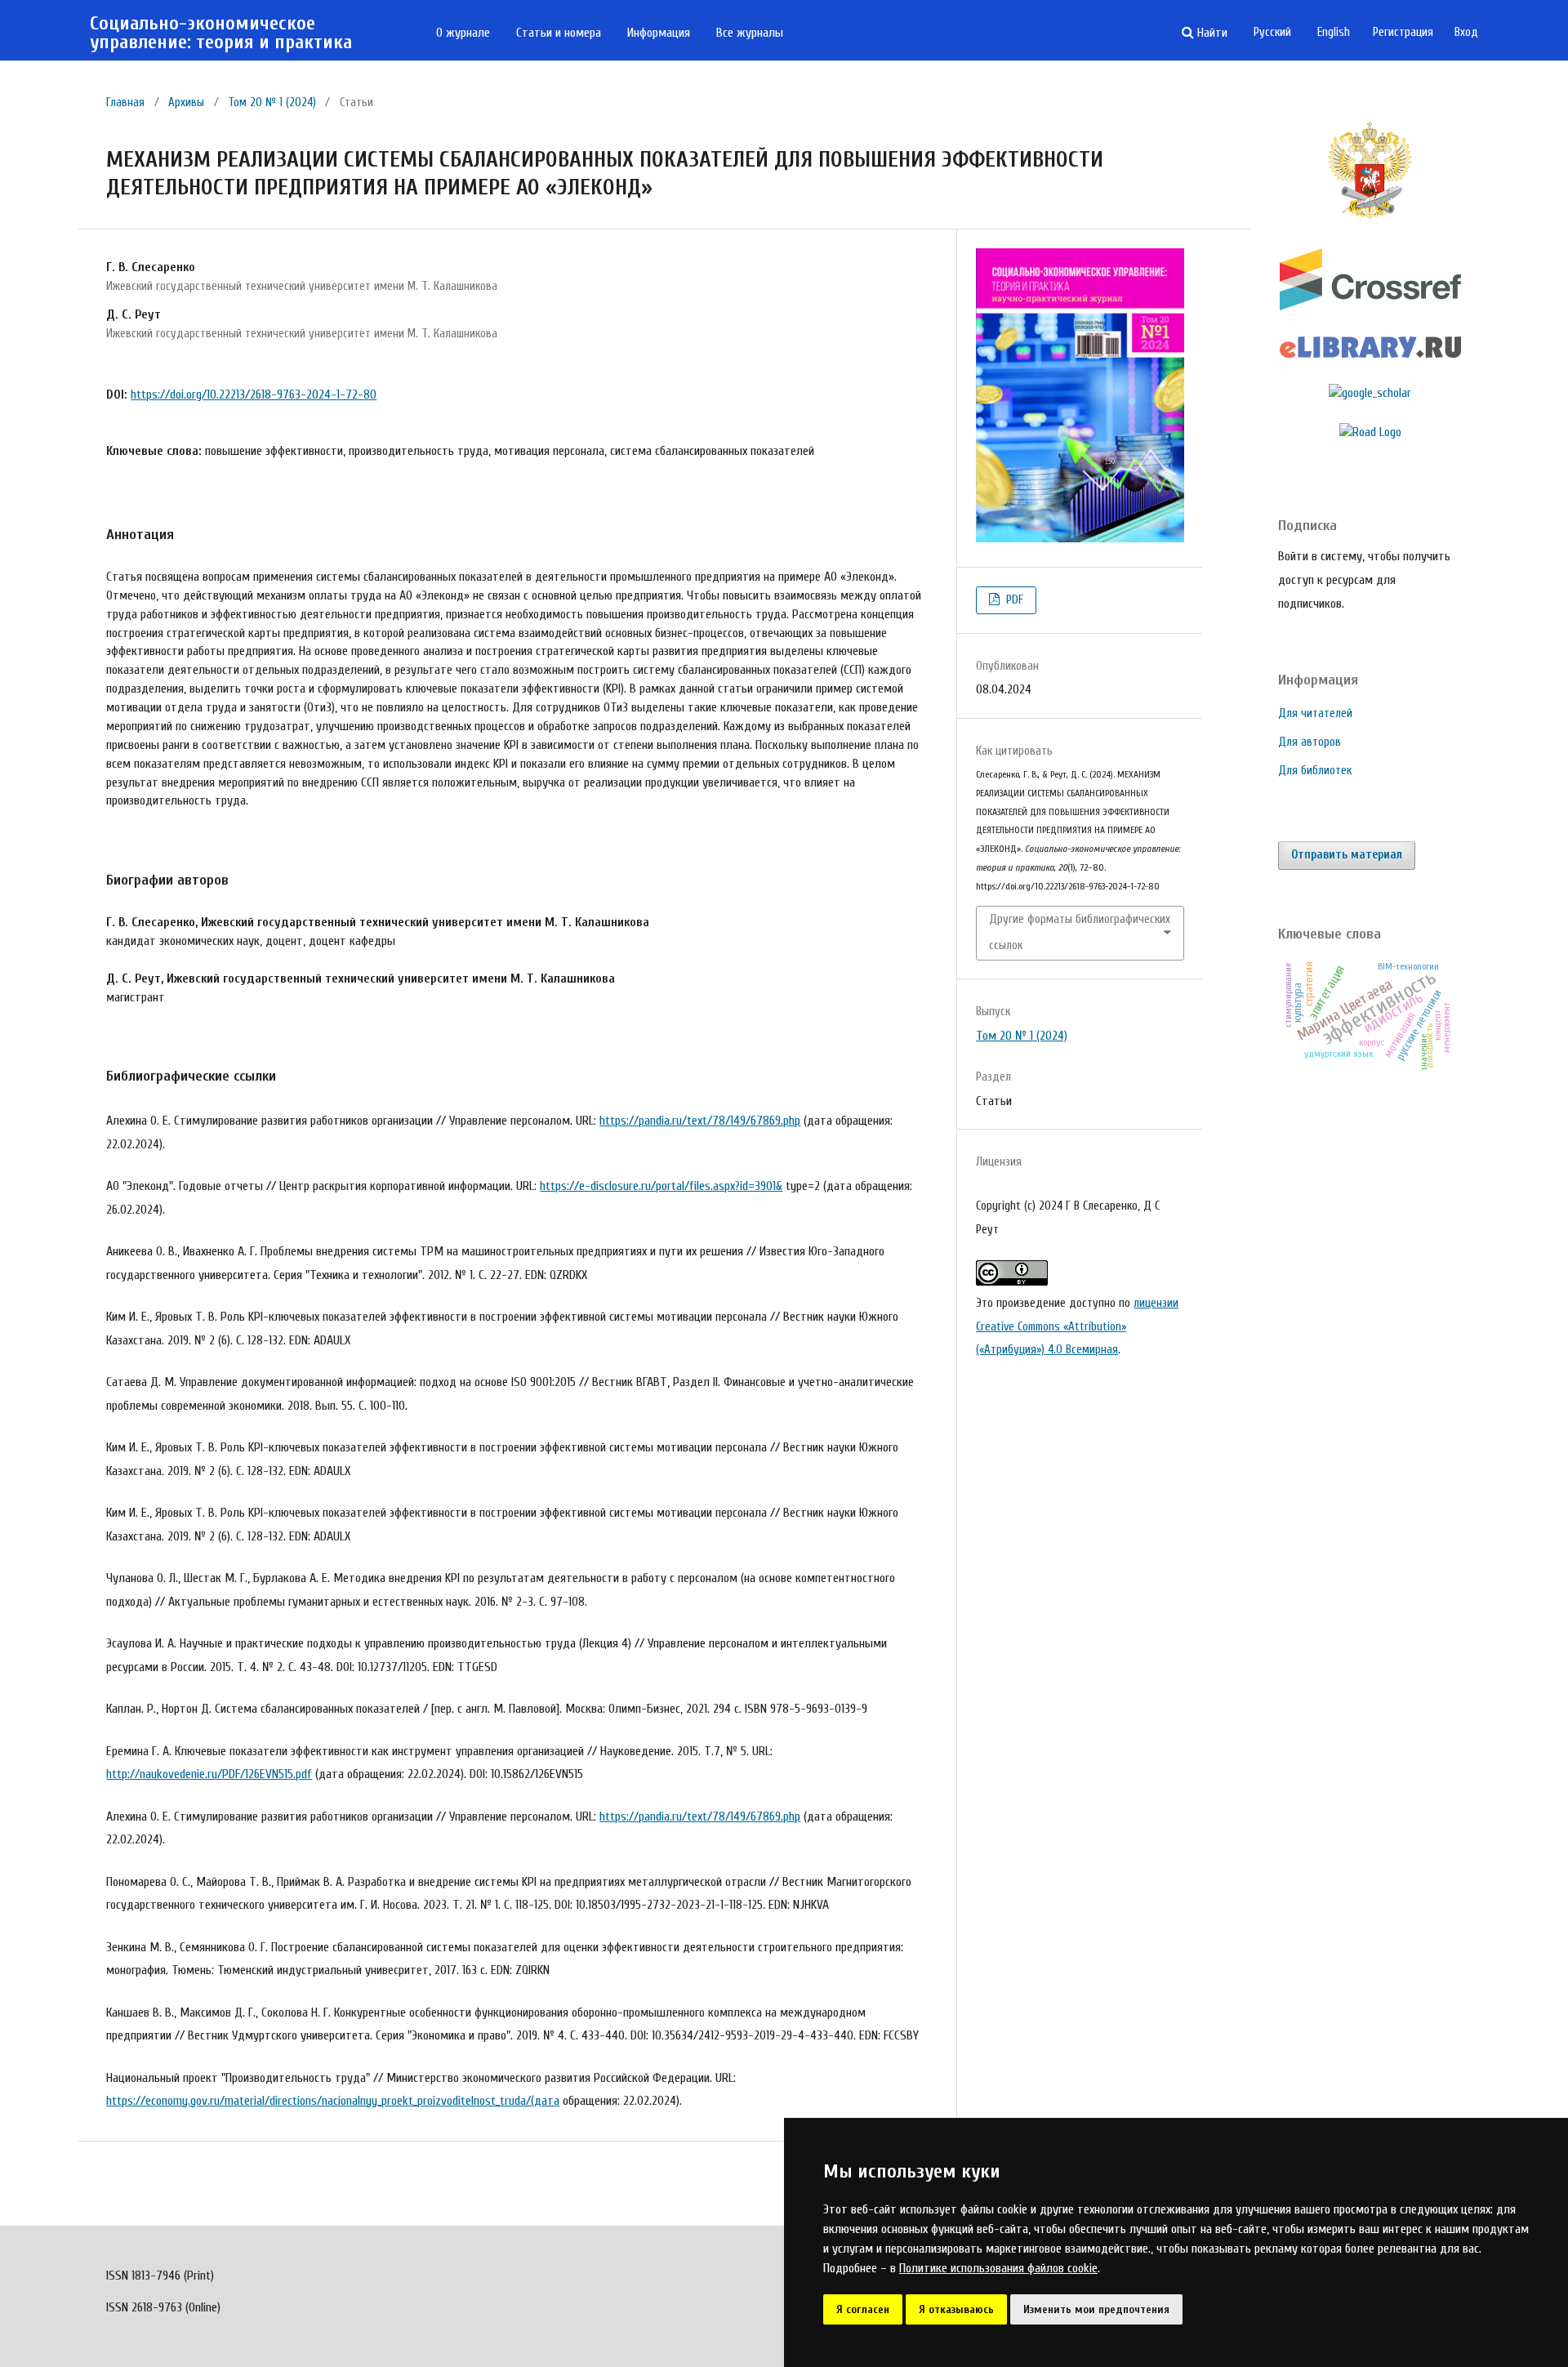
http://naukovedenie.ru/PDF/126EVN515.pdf (209, 1774)
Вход (1466, 32)
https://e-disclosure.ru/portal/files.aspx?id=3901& (661, 1186)
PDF (1013, 600)
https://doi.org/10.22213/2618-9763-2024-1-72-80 (254, 394)
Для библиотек (1315, 771)
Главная (125, 103)
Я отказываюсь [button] (956, 2309)
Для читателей (1315, 713)
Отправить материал (1347, 855)
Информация (659, 33)
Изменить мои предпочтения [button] (1096, 2309)
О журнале (463, 33)
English (1334, 32)
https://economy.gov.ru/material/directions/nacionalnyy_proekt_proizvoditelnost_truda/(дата (333, 2101)
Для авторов (1310, 742)
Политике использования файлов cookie (998, 2268)
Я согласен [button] (863, 2309)
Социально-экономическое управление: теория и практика (221, 33)
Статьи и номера (559, 33)
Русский (1272, 32)
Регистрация (1403, 32)
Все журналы (750, 33)
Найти (1211, 33)
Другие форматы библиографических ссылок (1080, 932)
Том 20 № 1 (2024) (272, 103)
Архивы (186, 103)
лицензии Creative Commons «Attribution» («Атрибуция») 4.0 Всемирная (1077, 1326)
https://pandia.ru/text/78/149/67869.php (700, 1121)
